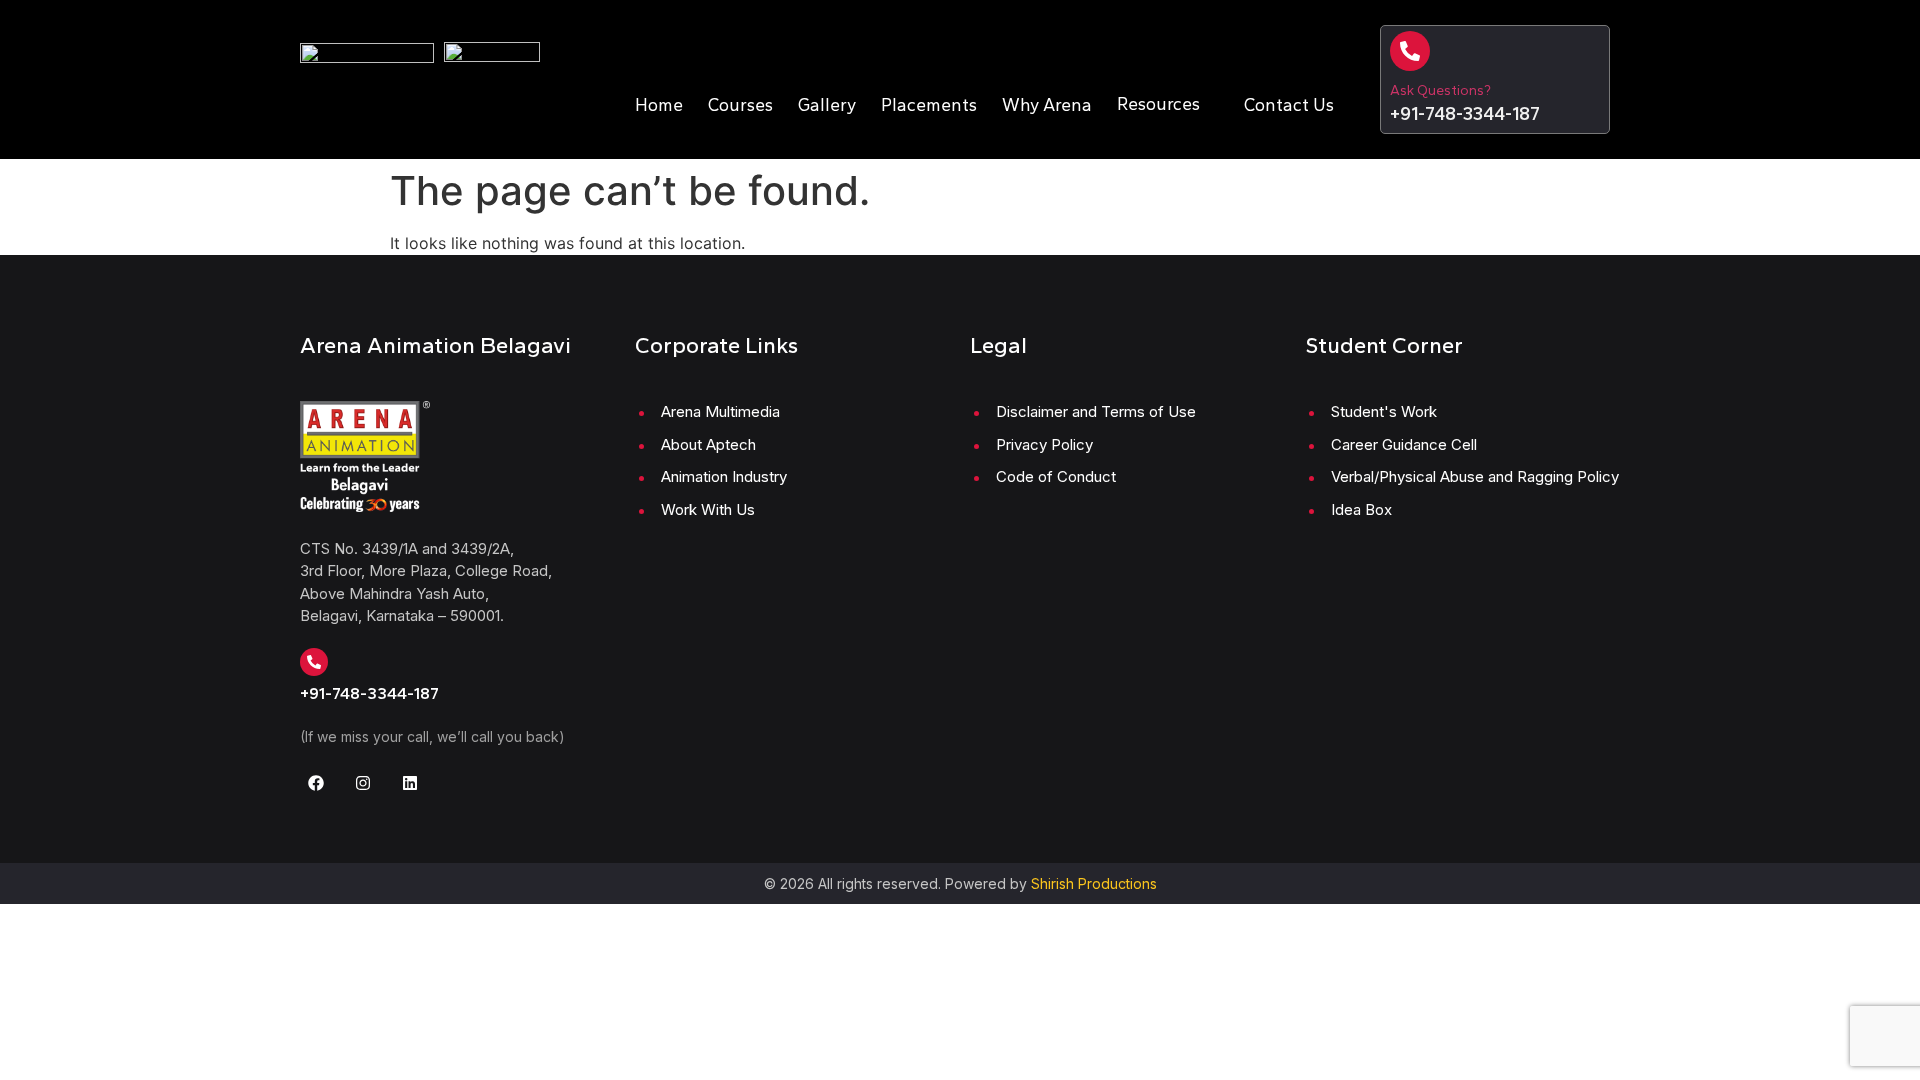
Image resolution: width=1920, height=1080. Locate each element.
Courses (740, 104)
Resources (1158, 103)
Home (659, 104)
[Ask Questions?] (1410, 51)
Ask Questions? (1440, 90)
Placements (929, 104)
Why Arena (1047, 104)
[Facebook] (316, 783)
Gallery (827, 104)
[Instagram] (363, 783)
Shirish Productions (1094, 883)
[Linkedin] (410, 783)
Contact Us (1289, 104)
